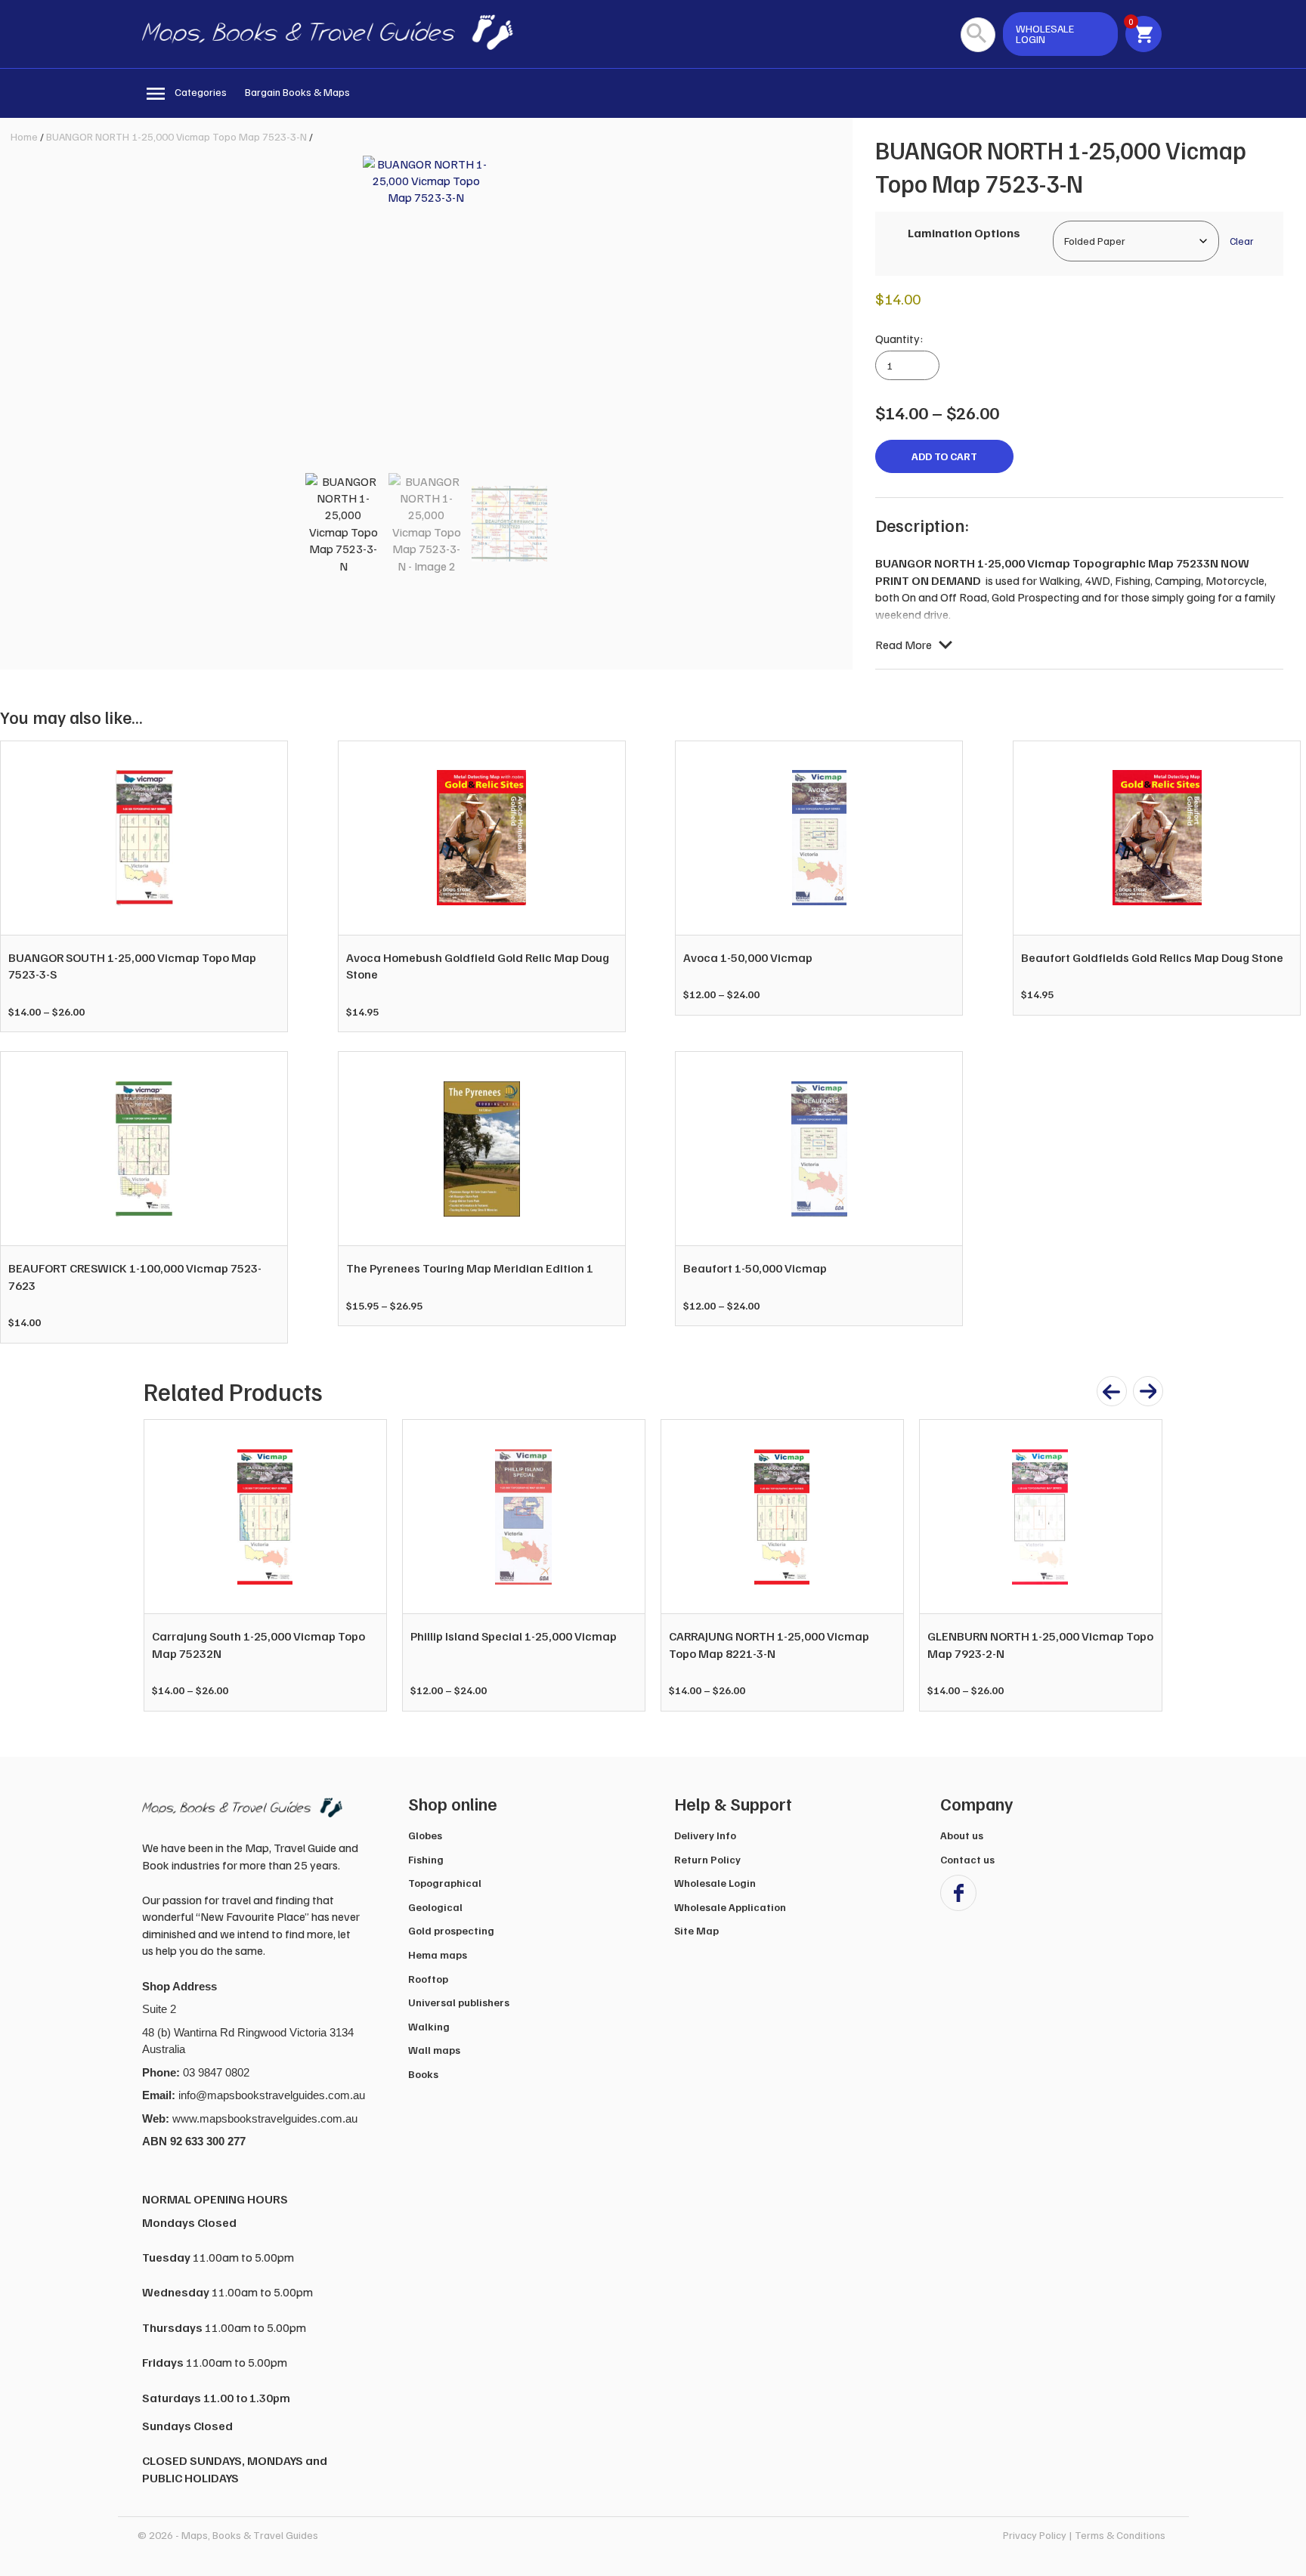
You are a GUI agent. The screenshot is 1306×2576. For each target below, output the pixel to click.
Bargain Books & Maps (297, 92)
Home (24, 136)
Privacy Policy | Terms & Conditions (1084, 2535)
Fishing (426, 1859)
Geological (435, 1907)
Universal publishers (459, 2002)
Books (423, 2074)
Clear (1241, 241)
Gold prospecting (451, 1930)
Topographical (445, 1883)
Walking (429, 2026)
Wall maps (434, 2050)
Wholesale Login (715, 1883)
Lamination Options (964, 233)
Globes (425, 1835)
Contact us (967, 1859)
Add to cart (944, 456)
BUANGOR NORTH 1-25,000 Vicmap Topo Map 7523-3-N (176, 136)
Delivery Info (705, 1835)
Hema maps (438, 1954)
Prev (163, 1566)
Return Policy (707, 1859)
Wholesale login (1045, 34)
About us (962, 1835)
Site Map (696, 1930)
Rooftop (428, 1979)
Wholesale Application (730, 1907)
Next (1143, 1566)
